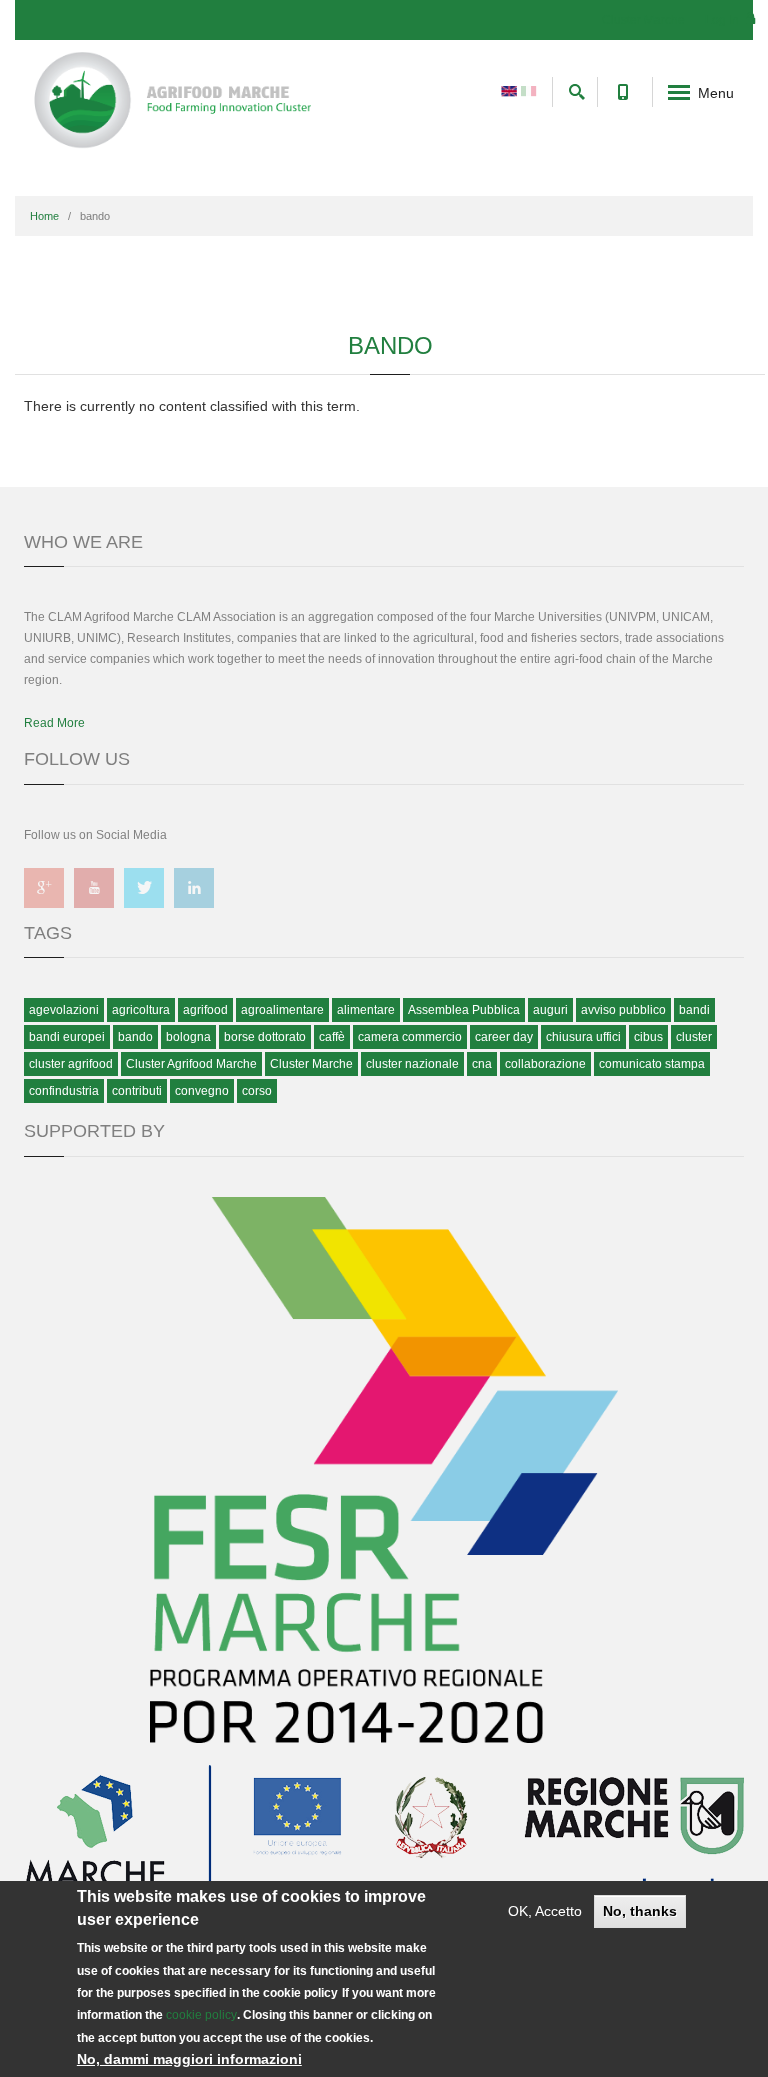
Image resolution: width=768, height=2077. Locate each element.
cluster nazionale (412, 1064)
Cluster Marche (643, 20)
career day (504, 1037)
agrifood (205, 1010)
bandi (694, 1010)
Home (44, 216)
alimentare (366, 1010)
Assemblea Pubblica (464, 1010)
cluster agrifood (71, 1064)
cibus (648, 1037)
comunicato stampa (652, 1064)
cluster (694, 1037)
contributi (137, 1091)
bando (135, 1037)
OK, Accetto (545, 1911)
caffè (332, 1037)
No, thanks (640, 1911)
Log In (723, 20)
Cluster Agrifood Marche (191, 1064)
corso (257, 1091)
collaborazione (545, 1064)
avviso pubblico (623, 1010)
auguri (550, 1010)
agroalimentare (282, 1010)
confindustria (64, 1091)
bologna (188, 1037)
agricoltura (141, 1010)
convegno (202, 1091)
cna (482, 1064)
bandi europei (67, 1037)
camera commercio (410, 1037)
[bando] (509, 90)
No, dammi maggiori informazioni (189, 2059)
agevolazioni (64, 1010)
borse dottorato (265, 1037)
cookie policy (201, 2015)
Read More (54, 723)
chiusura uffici (583, 1037)
